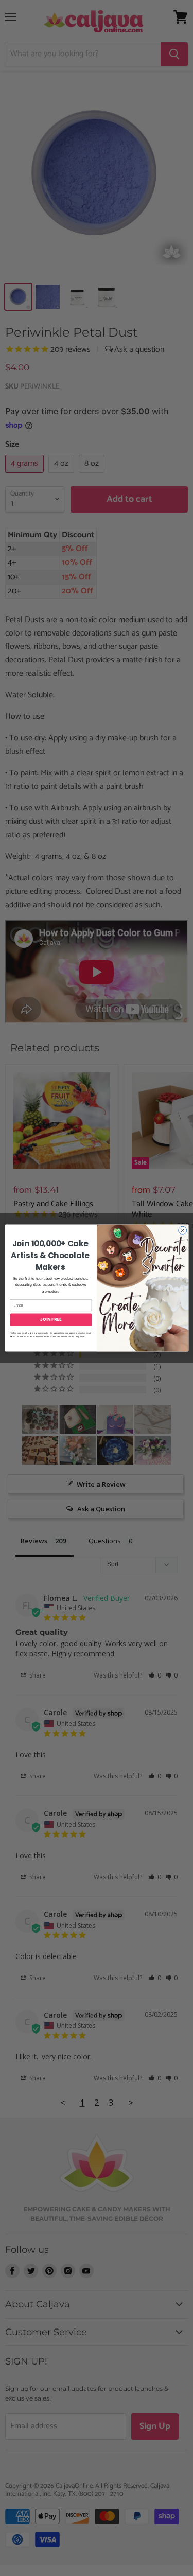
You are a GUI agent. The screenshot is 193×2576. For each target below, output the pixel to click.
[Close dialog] (182, 1230)
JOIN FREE (51, 1320)
